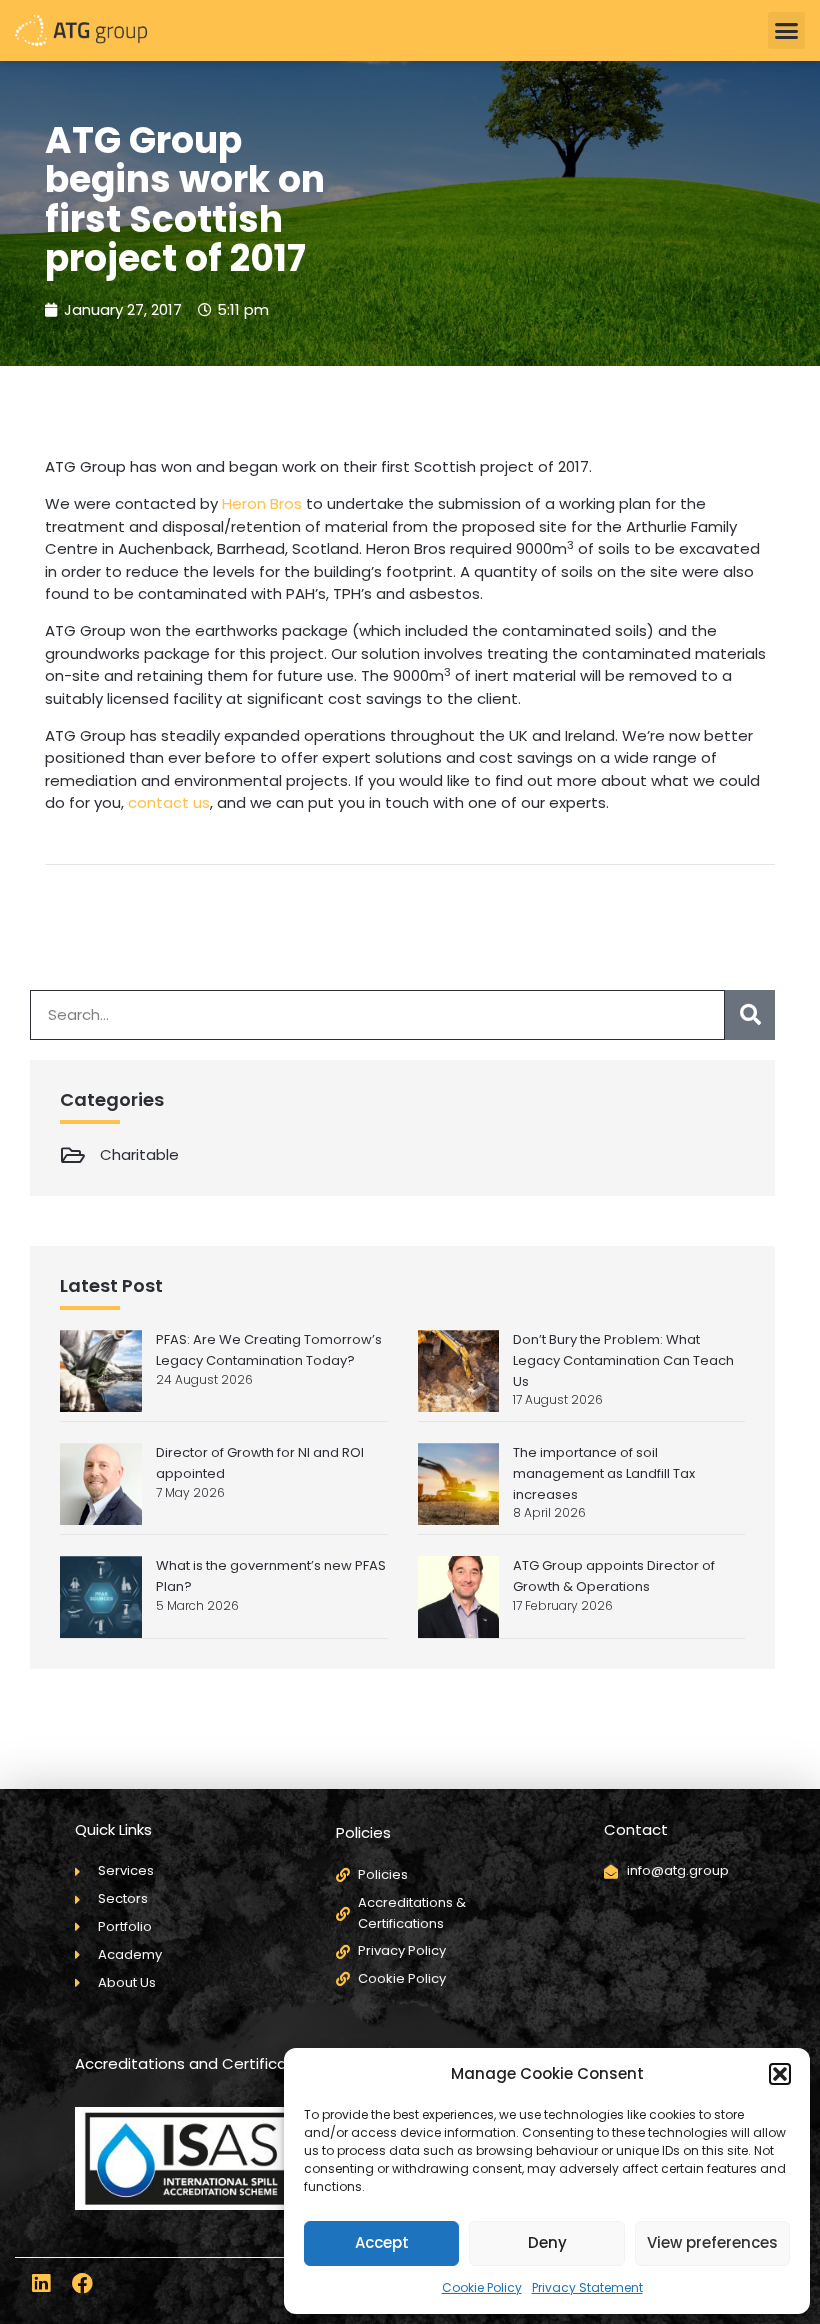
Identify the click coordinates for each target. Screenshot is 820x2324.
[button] (780, 2074)
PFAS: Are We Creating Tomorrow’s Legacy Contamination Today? (269, 1350)
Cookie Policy (482, 2287)
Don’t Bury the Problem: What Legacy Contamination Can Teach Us (623, 1360)
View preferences (712, 2242)
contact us (169, 802)
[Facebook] (82, 2283)
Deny (547, 2242)
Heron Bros (262, 503)
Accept (382, 2242)
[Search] (750, 1015)
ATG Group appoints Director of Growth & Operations (614, 1576)
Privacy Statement (587, 2287)
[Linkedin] (40, 2283)
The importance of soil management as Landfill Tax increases (604, 1473)
